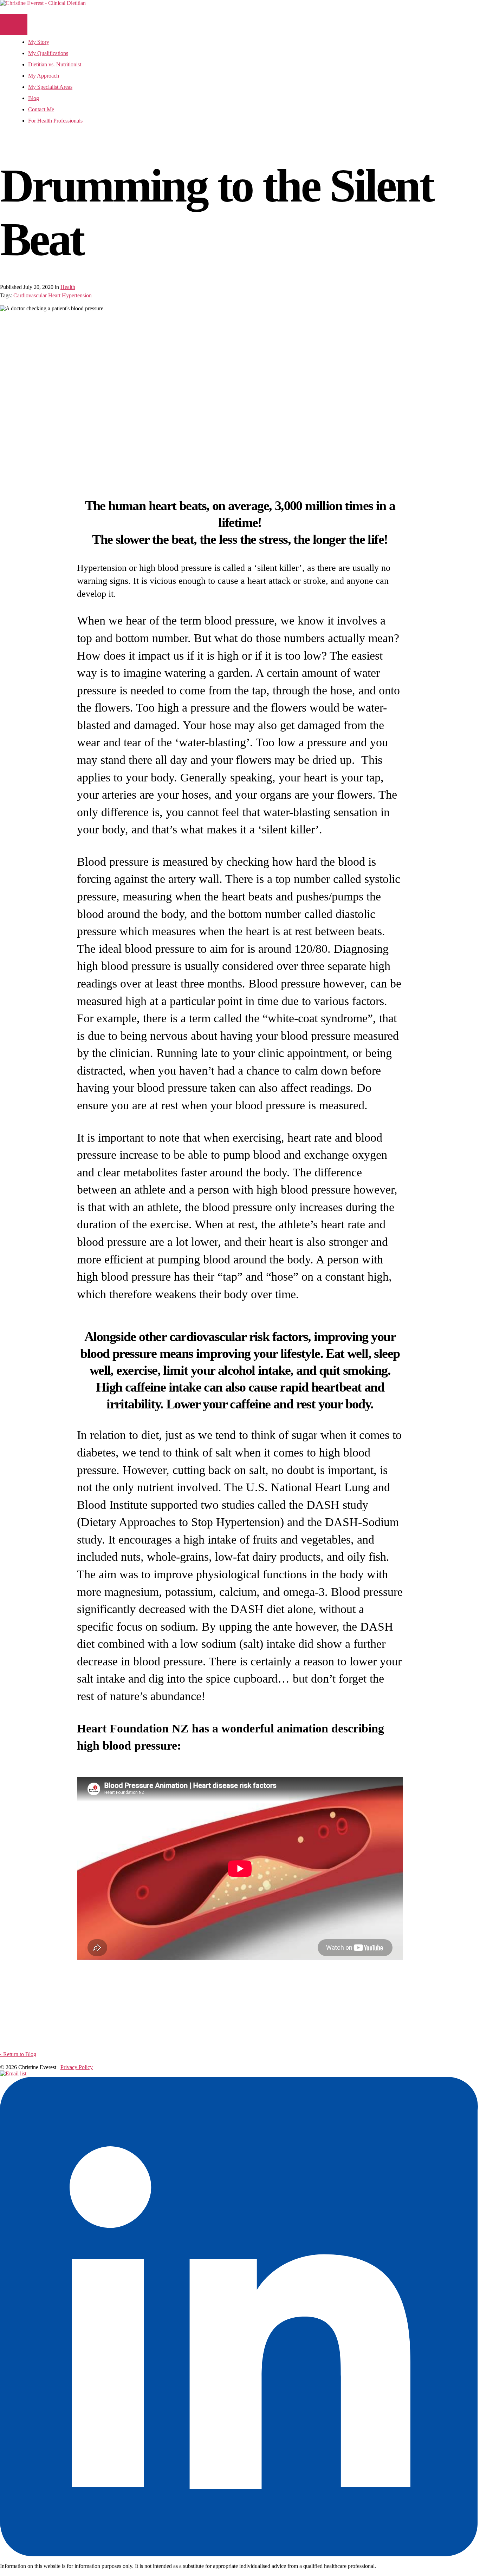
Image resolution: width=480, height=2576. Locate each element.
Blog (34, 98)
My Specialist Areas (50, 87)
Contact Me (41, 109)
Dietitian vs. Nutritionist (55, 64)
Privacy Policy (77, 2067)
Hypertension (77, 295)
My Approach (44, 76)
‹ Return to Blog (18, 2054)
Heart (54, 295)
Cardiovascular (30, 295)
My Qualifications (48, 53)
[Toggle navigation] (14, 25)
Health (68, 287)
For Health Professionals (55, 121)
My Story (39, 42)
